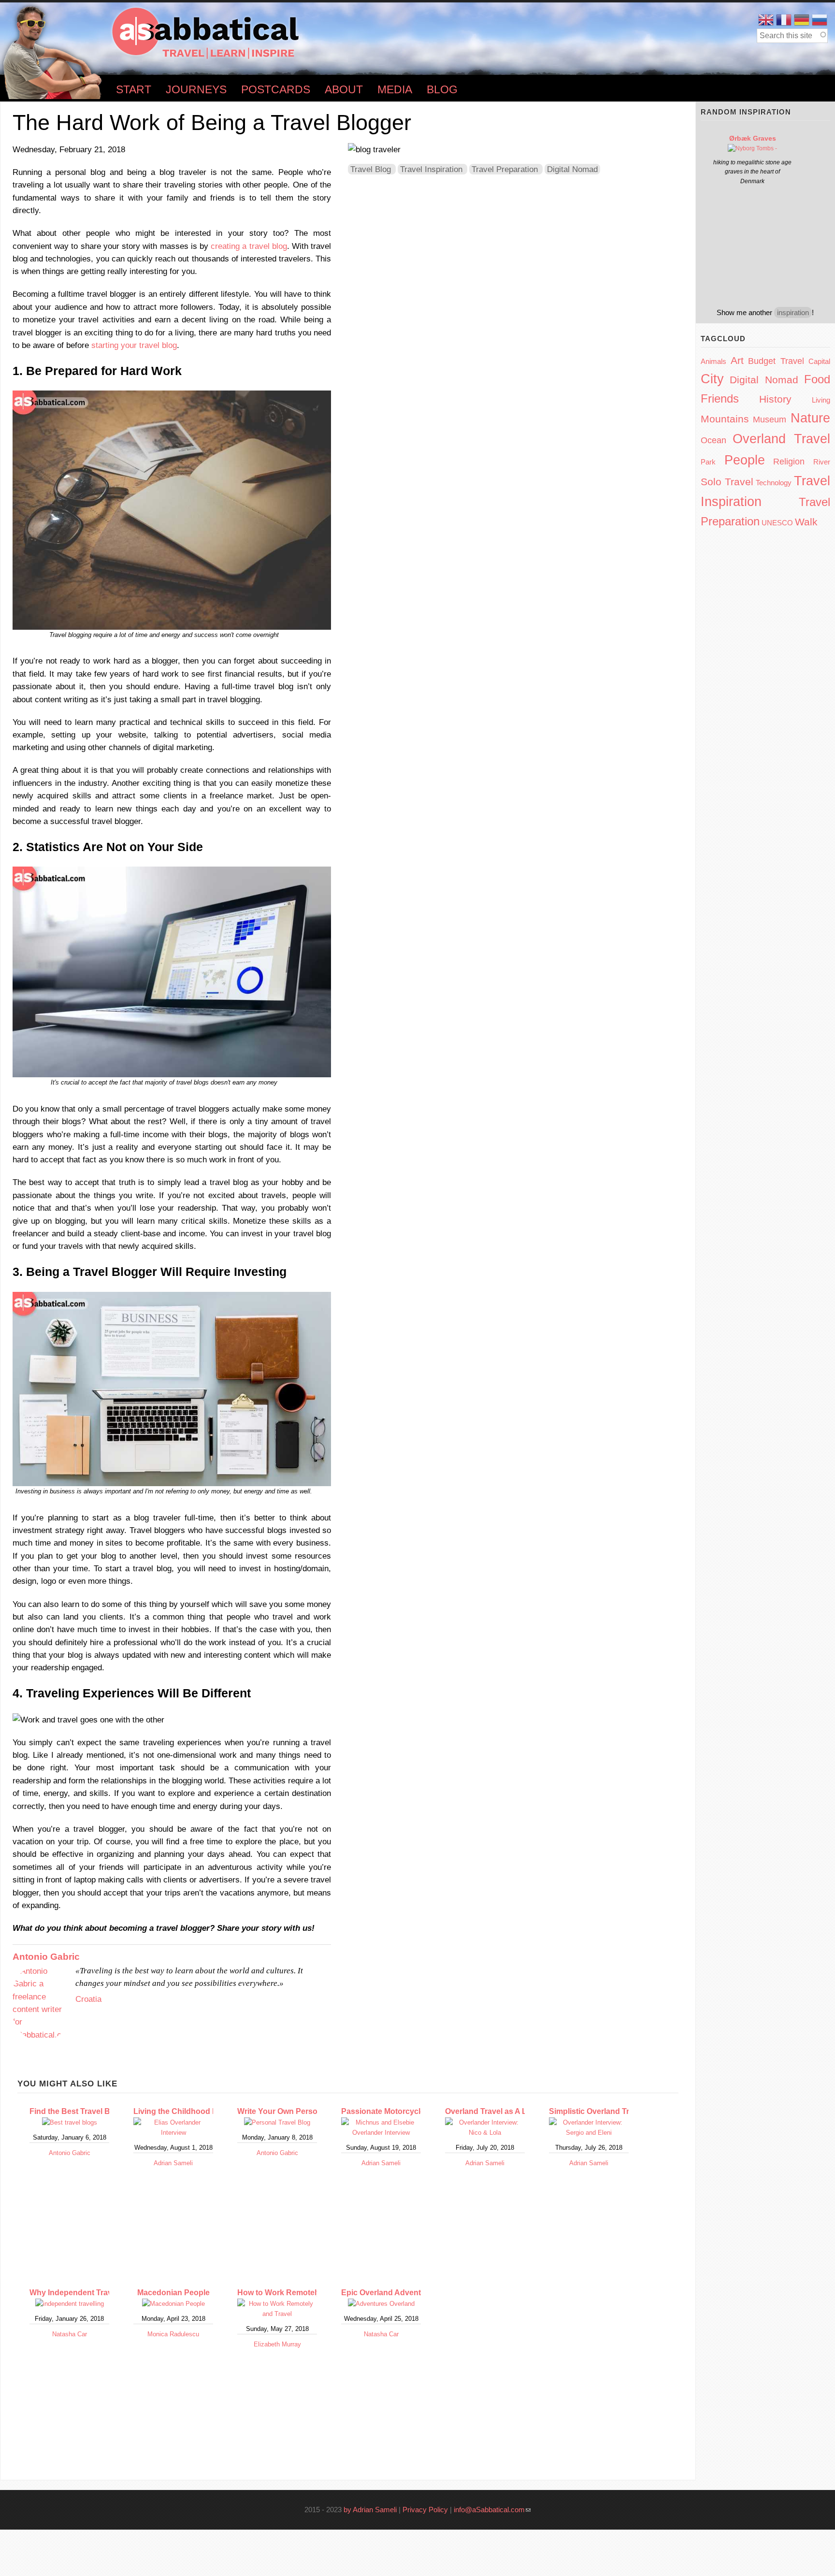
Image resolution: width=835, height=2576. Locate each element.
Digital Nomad (572, 169)
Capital (819, 361)
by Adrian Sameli (370, 2510)
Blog (442, 90)
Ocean (713, 440)
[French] (784, 20)
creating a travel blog (249, 246)
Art (737, 360)
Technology (774, 483)
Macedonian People (173, 2293)
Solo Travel (727, 482)
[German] (802, 20)
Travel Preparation (505, 169)
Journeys (196, 90)
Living (821, 400)
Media (395, 90)
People (745, 460)
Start (134, 90)
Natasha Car (70, 2334)
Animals (713, 361)
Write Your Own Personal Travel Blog (305, 2111)
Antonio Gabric (46, 1957)
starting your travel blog (134, 345)
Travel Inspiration (431, 169)
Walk (806, 522)
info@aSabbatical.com (492, 2510)
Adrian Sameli (173, 2163)
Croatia (88, 1999)
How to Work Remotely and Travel (299, 2293)
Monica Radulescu (173, 2334)
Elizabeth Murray (277, 2344)
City (712, 379)
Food (817, 379)
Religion (789, 462)
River (822, 462)
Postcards (276, 90)
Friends (720, 398)
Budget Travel (776, 361)
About (344, 90)
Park (708, 462)
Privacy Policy (425, 2510)
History (775, 399)
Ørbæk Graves (753, 138)
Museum (770, 420)
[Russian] (820, 20)
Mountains (725, 419)
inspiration (793, 312)
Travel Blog (371, 169)
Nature (810, 418)
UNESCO (777, 523)
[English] (766, 20)
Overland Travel (781, 439)
